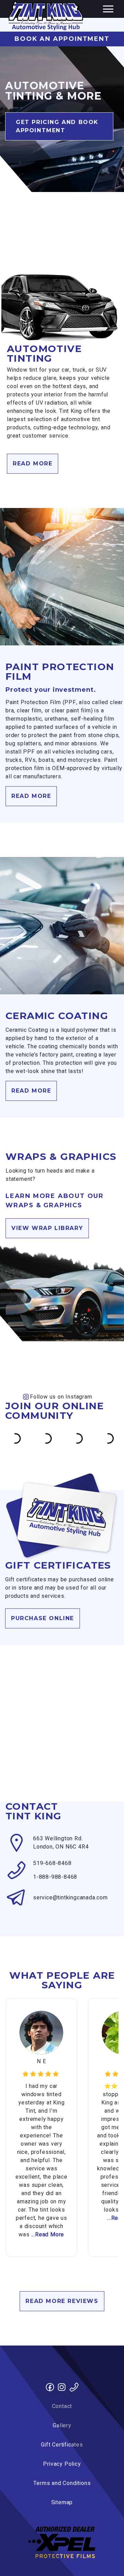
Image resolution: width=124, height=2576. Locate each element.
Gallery (62, 2426)
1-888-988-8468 (55, 1877)
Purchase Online (43, 1618)
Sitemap (62, 2502)
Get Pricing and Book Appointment (57, 126)
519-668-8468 (52, 1863)
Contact (62, 2406)
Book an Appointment (62, 39)
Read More (33, 464)
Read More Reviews (62, 2301)
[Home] (46, 16)
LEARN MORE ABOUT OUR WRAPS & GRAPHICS (55, 1201)
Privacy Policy (62, 2464)
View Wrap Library (47, 1228)
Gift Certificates (62, 2445)
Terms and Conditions (62, 2483)
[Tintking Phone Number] (74, 2388)
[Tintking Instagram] (62, 2388)
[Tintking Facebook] (50, 2388)
